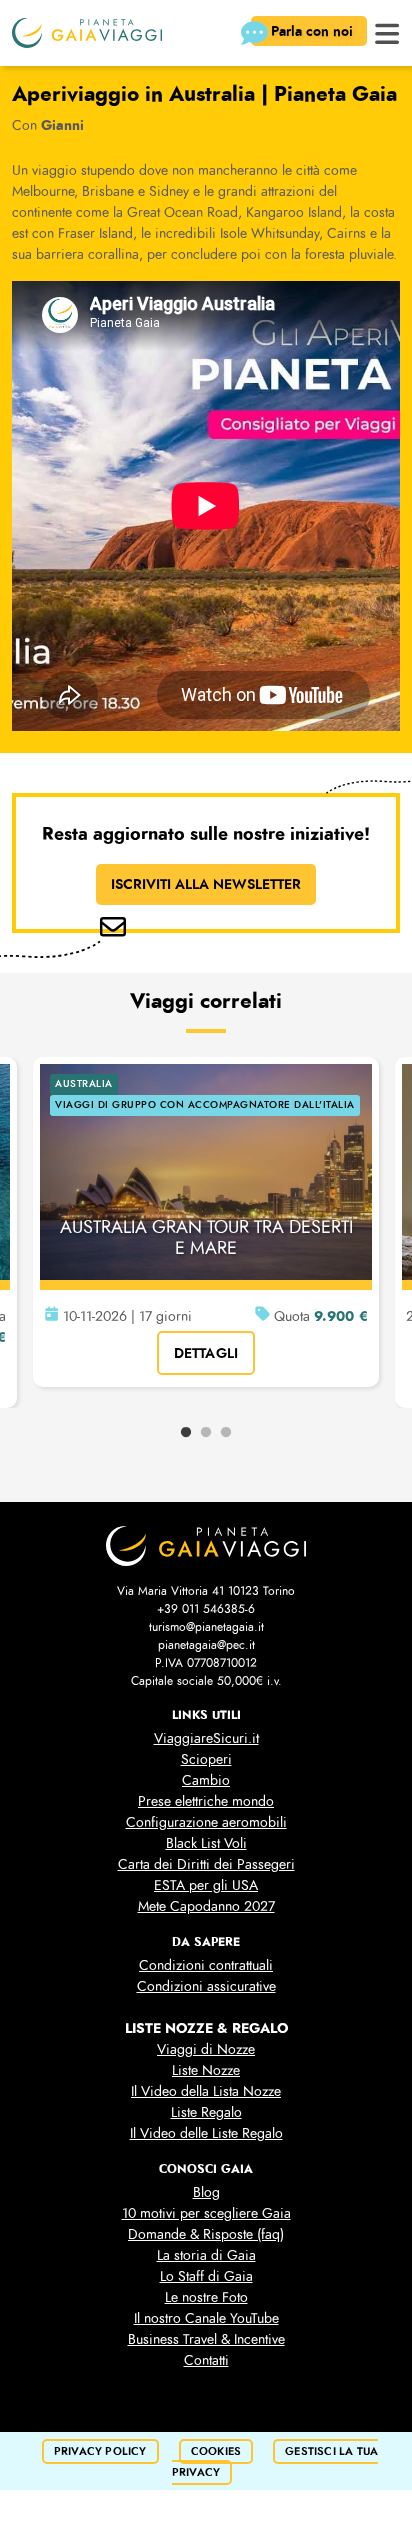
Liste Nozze (206, 2070)
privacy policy (100, 2451)
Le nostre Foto (206, 2297)
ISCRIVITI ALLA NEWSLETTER (206, 884)
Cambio (206, 1780)
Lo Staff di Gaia (206, 2276)
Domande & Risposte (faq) (206, 2234)
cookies (216, 2451)
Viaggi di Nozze (206, 2049)
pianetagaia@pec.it (206, 1645)
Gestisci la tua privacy (275, 2462)
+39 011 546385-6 (206, 1609)
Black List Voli (206, 1843)
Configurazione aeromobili (206, 1822)
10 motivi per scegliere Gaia (206, 2213)
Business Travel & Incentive (206, 2339)
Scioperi (206, 1759)
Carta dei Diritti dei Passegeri (206, 1864)
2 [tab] (206, 1433)
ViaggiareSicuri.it (206, 1738)
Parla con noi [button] (314, 31)
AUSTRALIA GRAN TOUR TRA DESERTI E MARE (206, 1238)
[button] (387, 31)
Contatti (206, 2360)
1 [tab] (186, 1433)
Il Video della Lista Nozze (206, 2091)
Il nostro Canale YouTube (206, 2318)
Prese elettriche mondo (206, 1801)
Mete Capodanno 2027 (206, 1906)
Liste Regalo (206, 2112)
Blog (206, 2192)
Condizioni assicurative (206, 1986)
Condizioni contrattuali (206, 1965)
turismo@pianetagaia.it (206, 1627)
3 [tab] (226, 1433)
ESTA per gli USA (206, 1885)
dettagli (206, 1353)
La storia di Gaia (206, 2255)
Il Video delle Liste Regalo (206, 2133)
